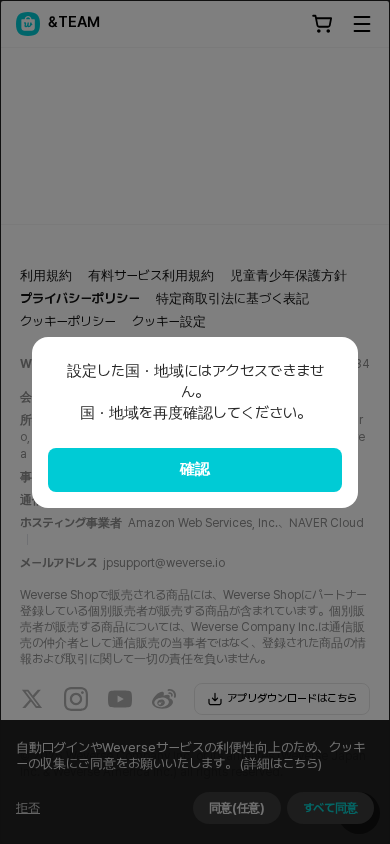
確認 (195, 469)
